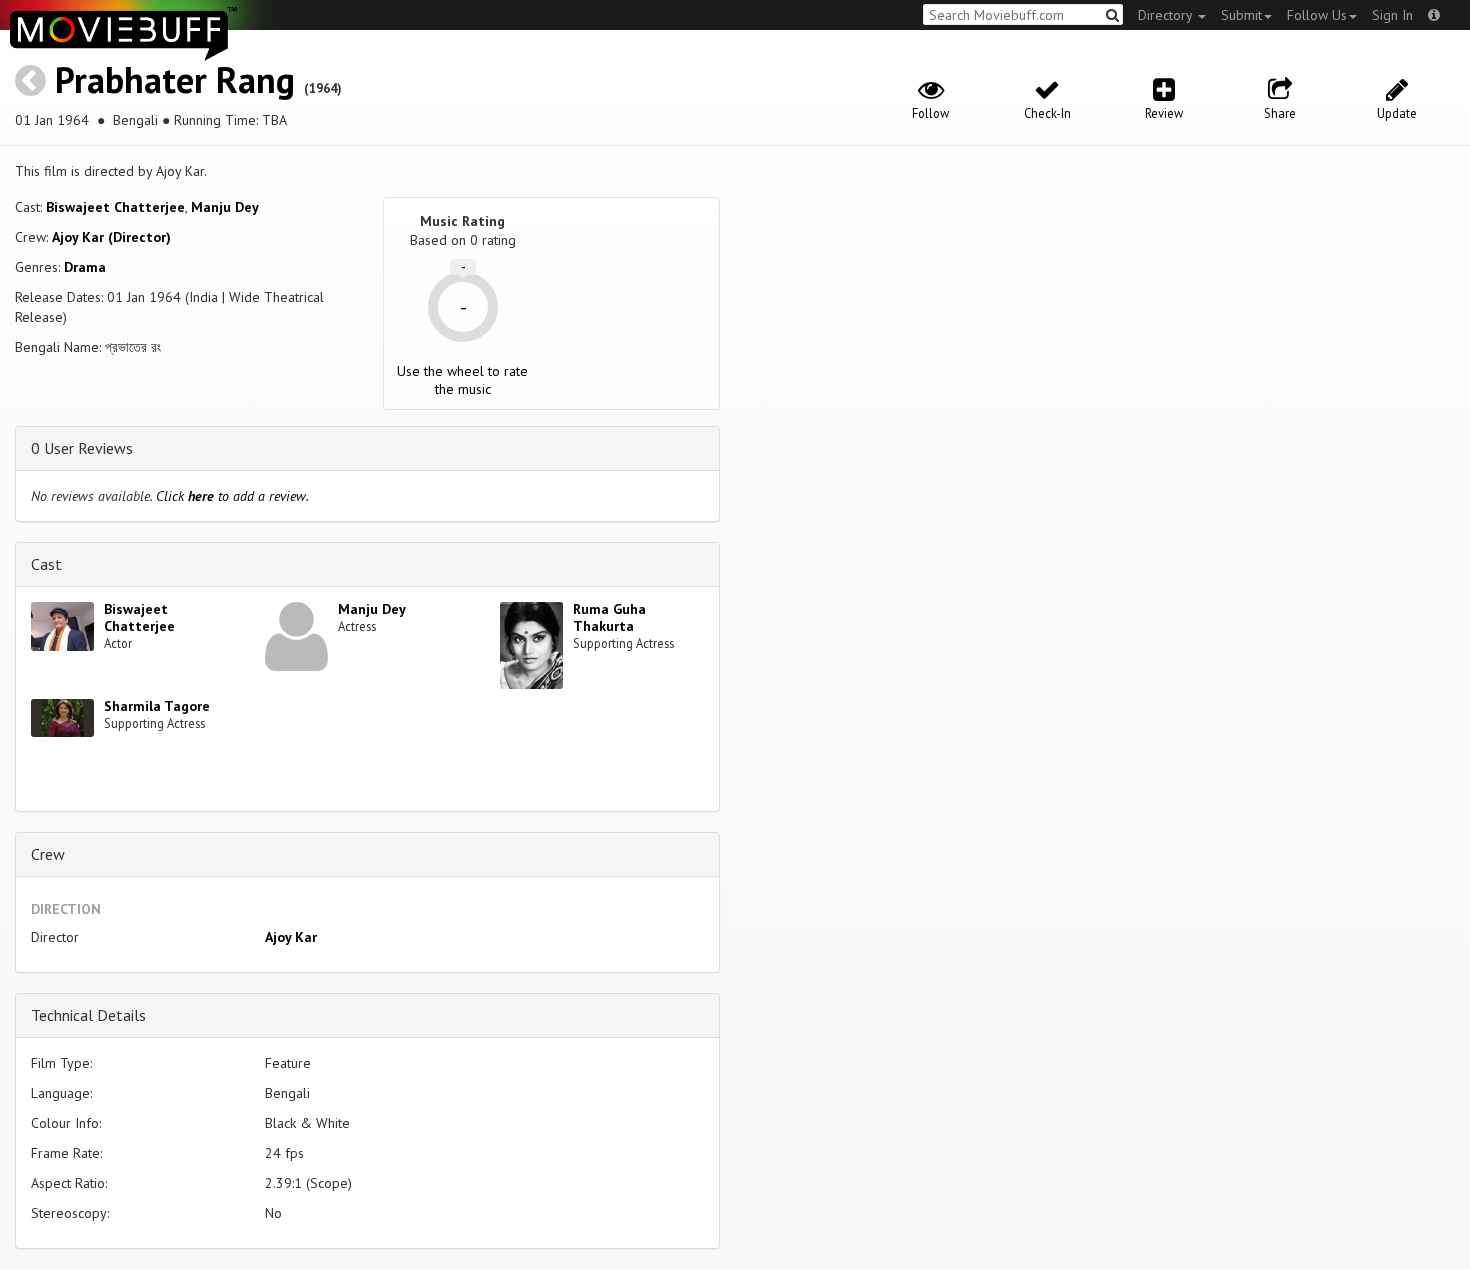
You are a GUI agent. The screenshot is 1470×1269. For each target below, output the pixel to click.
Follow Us (1317, 15)
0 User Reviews (82, 448)
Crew (48, 854)
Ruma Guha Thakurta (609, 617)
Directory (1167, 15)
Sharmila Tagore (157, 706)
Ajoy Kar (291, 937)
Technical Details (88, 1015)
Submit (1241, 15)
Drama (85, 267)
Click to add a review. (232, 496)
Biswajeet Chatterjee (115, 207)
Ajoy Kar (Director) (111, 237)
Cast (46, 564)
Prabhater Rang (175, 79)
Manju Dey (225, 207)
